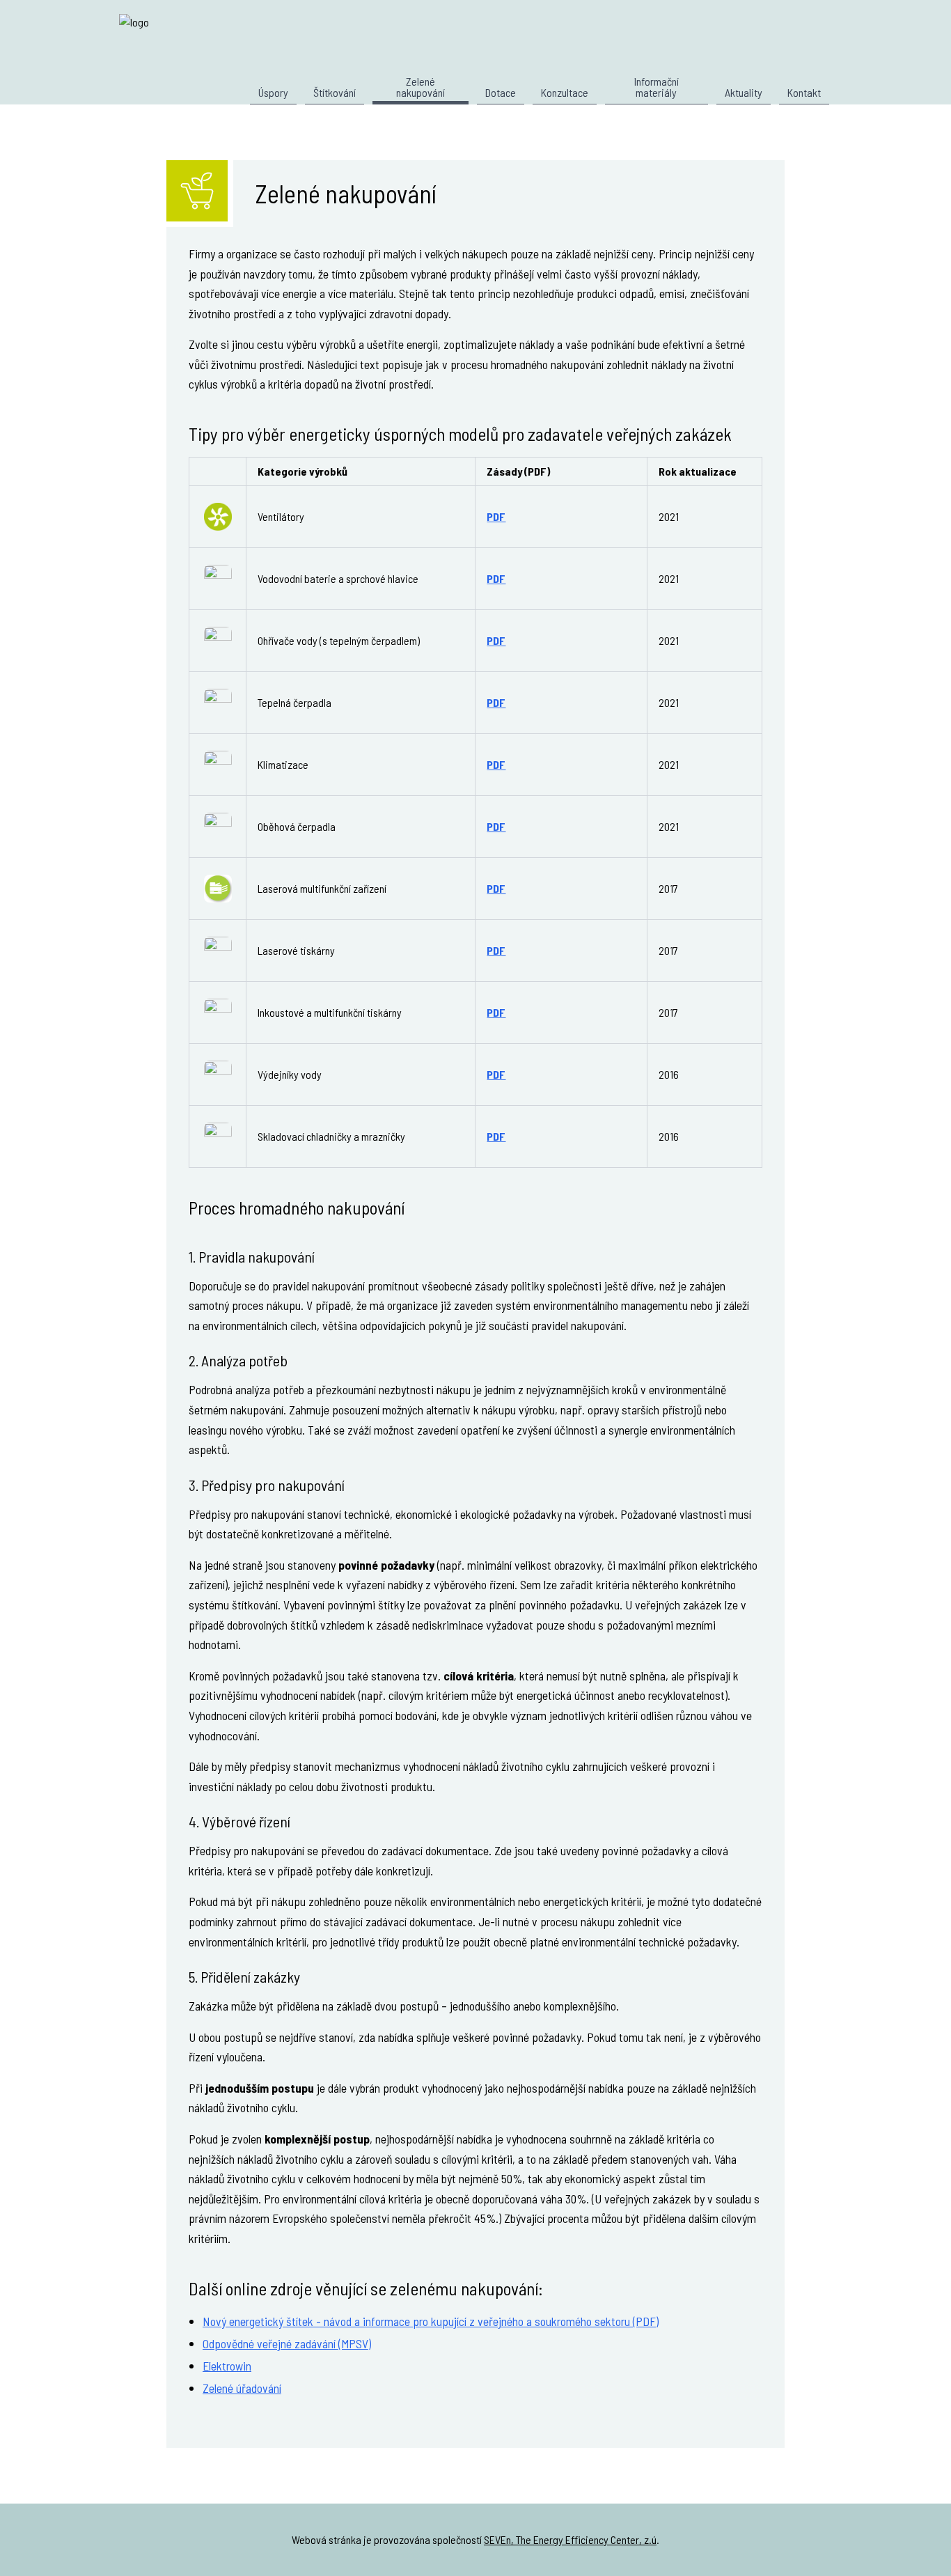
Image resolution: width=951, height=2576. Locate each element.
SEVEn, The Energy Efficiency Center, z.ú (570, 2539)
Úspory (273, 93)
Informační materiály (657, 87)
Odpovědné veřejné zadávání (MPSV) (287, 2343)
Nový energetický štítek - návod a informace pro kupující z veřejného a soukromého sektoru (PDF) (431, 2321)
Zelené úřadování (242, 2388)
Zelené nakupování (421, 87)
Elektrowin (227, 2366)
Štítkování (335, 93)
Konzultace (565, 93)
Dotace (501, 93)
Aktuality (744, 93)
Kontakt (804, 93)
